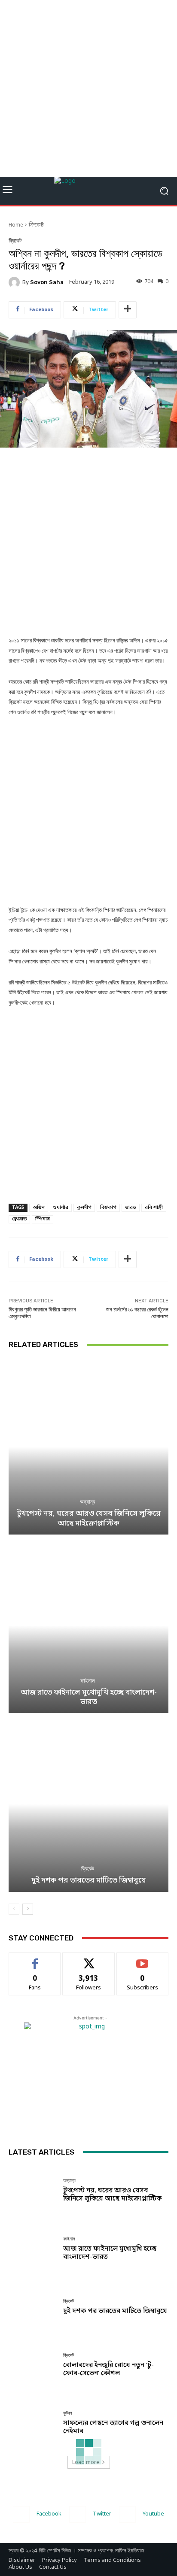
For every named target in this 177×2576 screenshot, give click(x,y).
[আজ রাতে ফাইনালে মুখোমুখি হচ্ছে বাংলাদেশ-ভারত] (88, 1625)
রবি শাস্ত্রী (154, 1208)
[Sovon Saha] (15, 282)
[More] (128, 310)
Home (16, 225)
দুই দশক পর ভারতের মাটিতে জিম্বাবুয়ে (89, 1881)
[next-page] (28, 1909)
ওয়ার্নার (61, 1208)
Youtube (153, 2514)
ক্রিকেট (36, 225)
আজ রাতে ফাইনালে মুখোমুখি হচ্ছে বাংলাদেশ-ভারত (89, 1697)
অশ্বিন (39, 1208)
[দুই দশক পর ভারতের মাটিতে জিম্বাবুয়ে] (88, 1804)
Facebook (49, 2514)
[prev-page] (14, 1909)
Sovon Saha (47, 282)
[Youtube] (127, 2514)
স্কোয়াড (19, 1219)
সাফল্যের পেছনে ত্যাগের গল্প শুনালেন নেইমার (113, 2427)
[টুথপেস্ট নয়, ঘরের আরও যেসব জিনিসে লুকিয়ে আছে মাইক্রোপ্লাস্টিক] (88, 1447)
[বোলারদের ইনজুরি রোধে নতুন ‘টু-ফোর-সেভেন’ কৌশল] (33, 2365)
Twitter (102, 2514)
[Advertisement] (88, 88)
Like (35, 1959)
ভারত (131, 1208)
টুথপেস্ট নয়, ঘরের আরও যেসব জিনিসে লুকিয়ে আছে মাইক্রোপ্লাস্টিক (89, 1518)
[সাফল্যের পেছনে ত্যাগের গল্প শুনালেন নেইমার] (33, 2423)
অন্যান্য (88, 1502)
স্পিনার (43, 1219)
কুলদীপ (84, 1208)
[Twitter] (78, 2514)
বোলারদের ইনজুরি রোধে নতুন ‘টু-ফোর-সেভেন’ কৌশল (108, 2369)
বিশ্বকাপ (108, 1208)
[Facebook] (21, 2514)
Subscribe (142, 1959)
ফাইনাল (88, 1681)
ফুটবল (68, 2413)
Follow (89, 1959)
